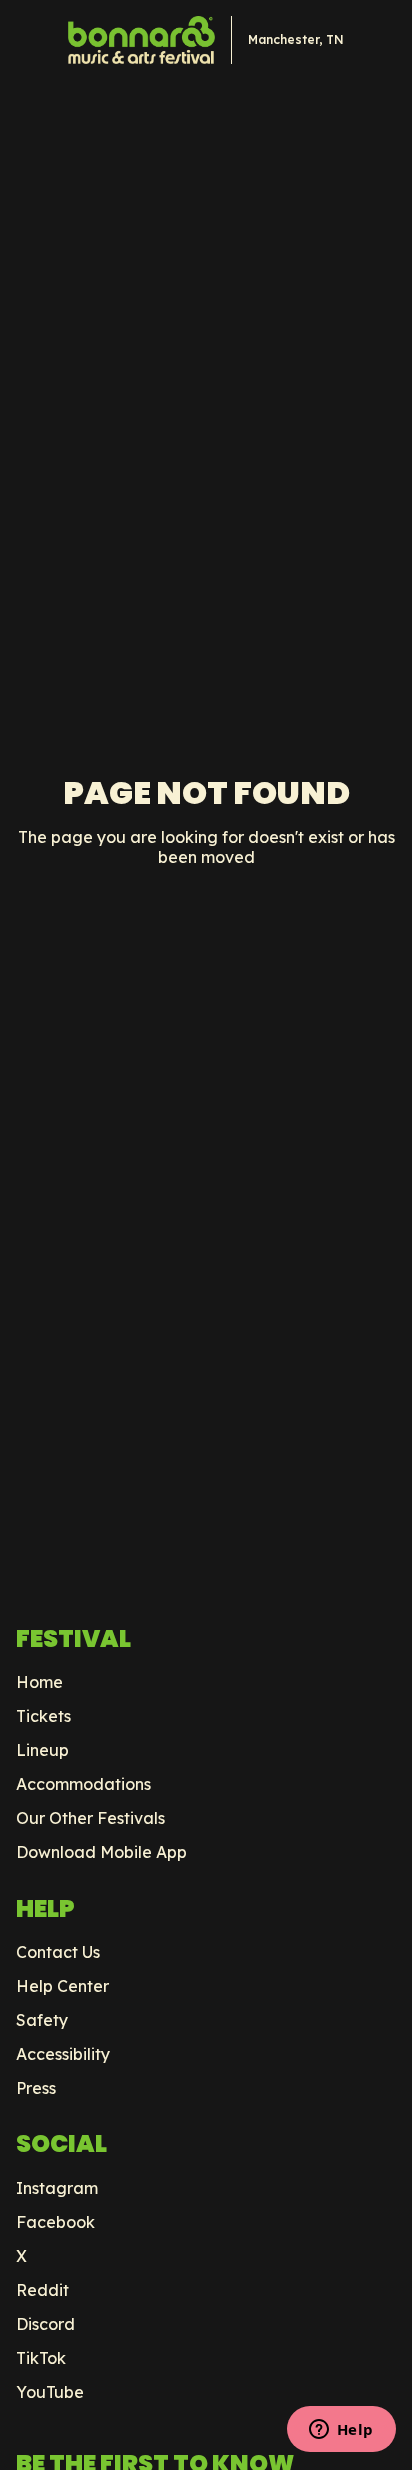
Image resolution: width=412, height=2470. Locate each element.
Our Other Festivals (90, 1818)
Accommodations (83, 1784)
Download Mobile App (101, 1852)
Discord (45, 2324)
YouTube (50, 2392)
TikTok (41, 2358)
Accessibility (63, 2054)
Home (39, 1682)
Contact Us (58, 1952)
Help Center (62, 1986)
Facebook (55, 2222)
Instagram (57, 2188)
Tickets (43, 1716)
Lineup (42, 1750)
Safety (42, 2020)
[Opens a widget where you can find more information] (341, 2431)
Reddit (42, 2290)
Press (36, 2088)
